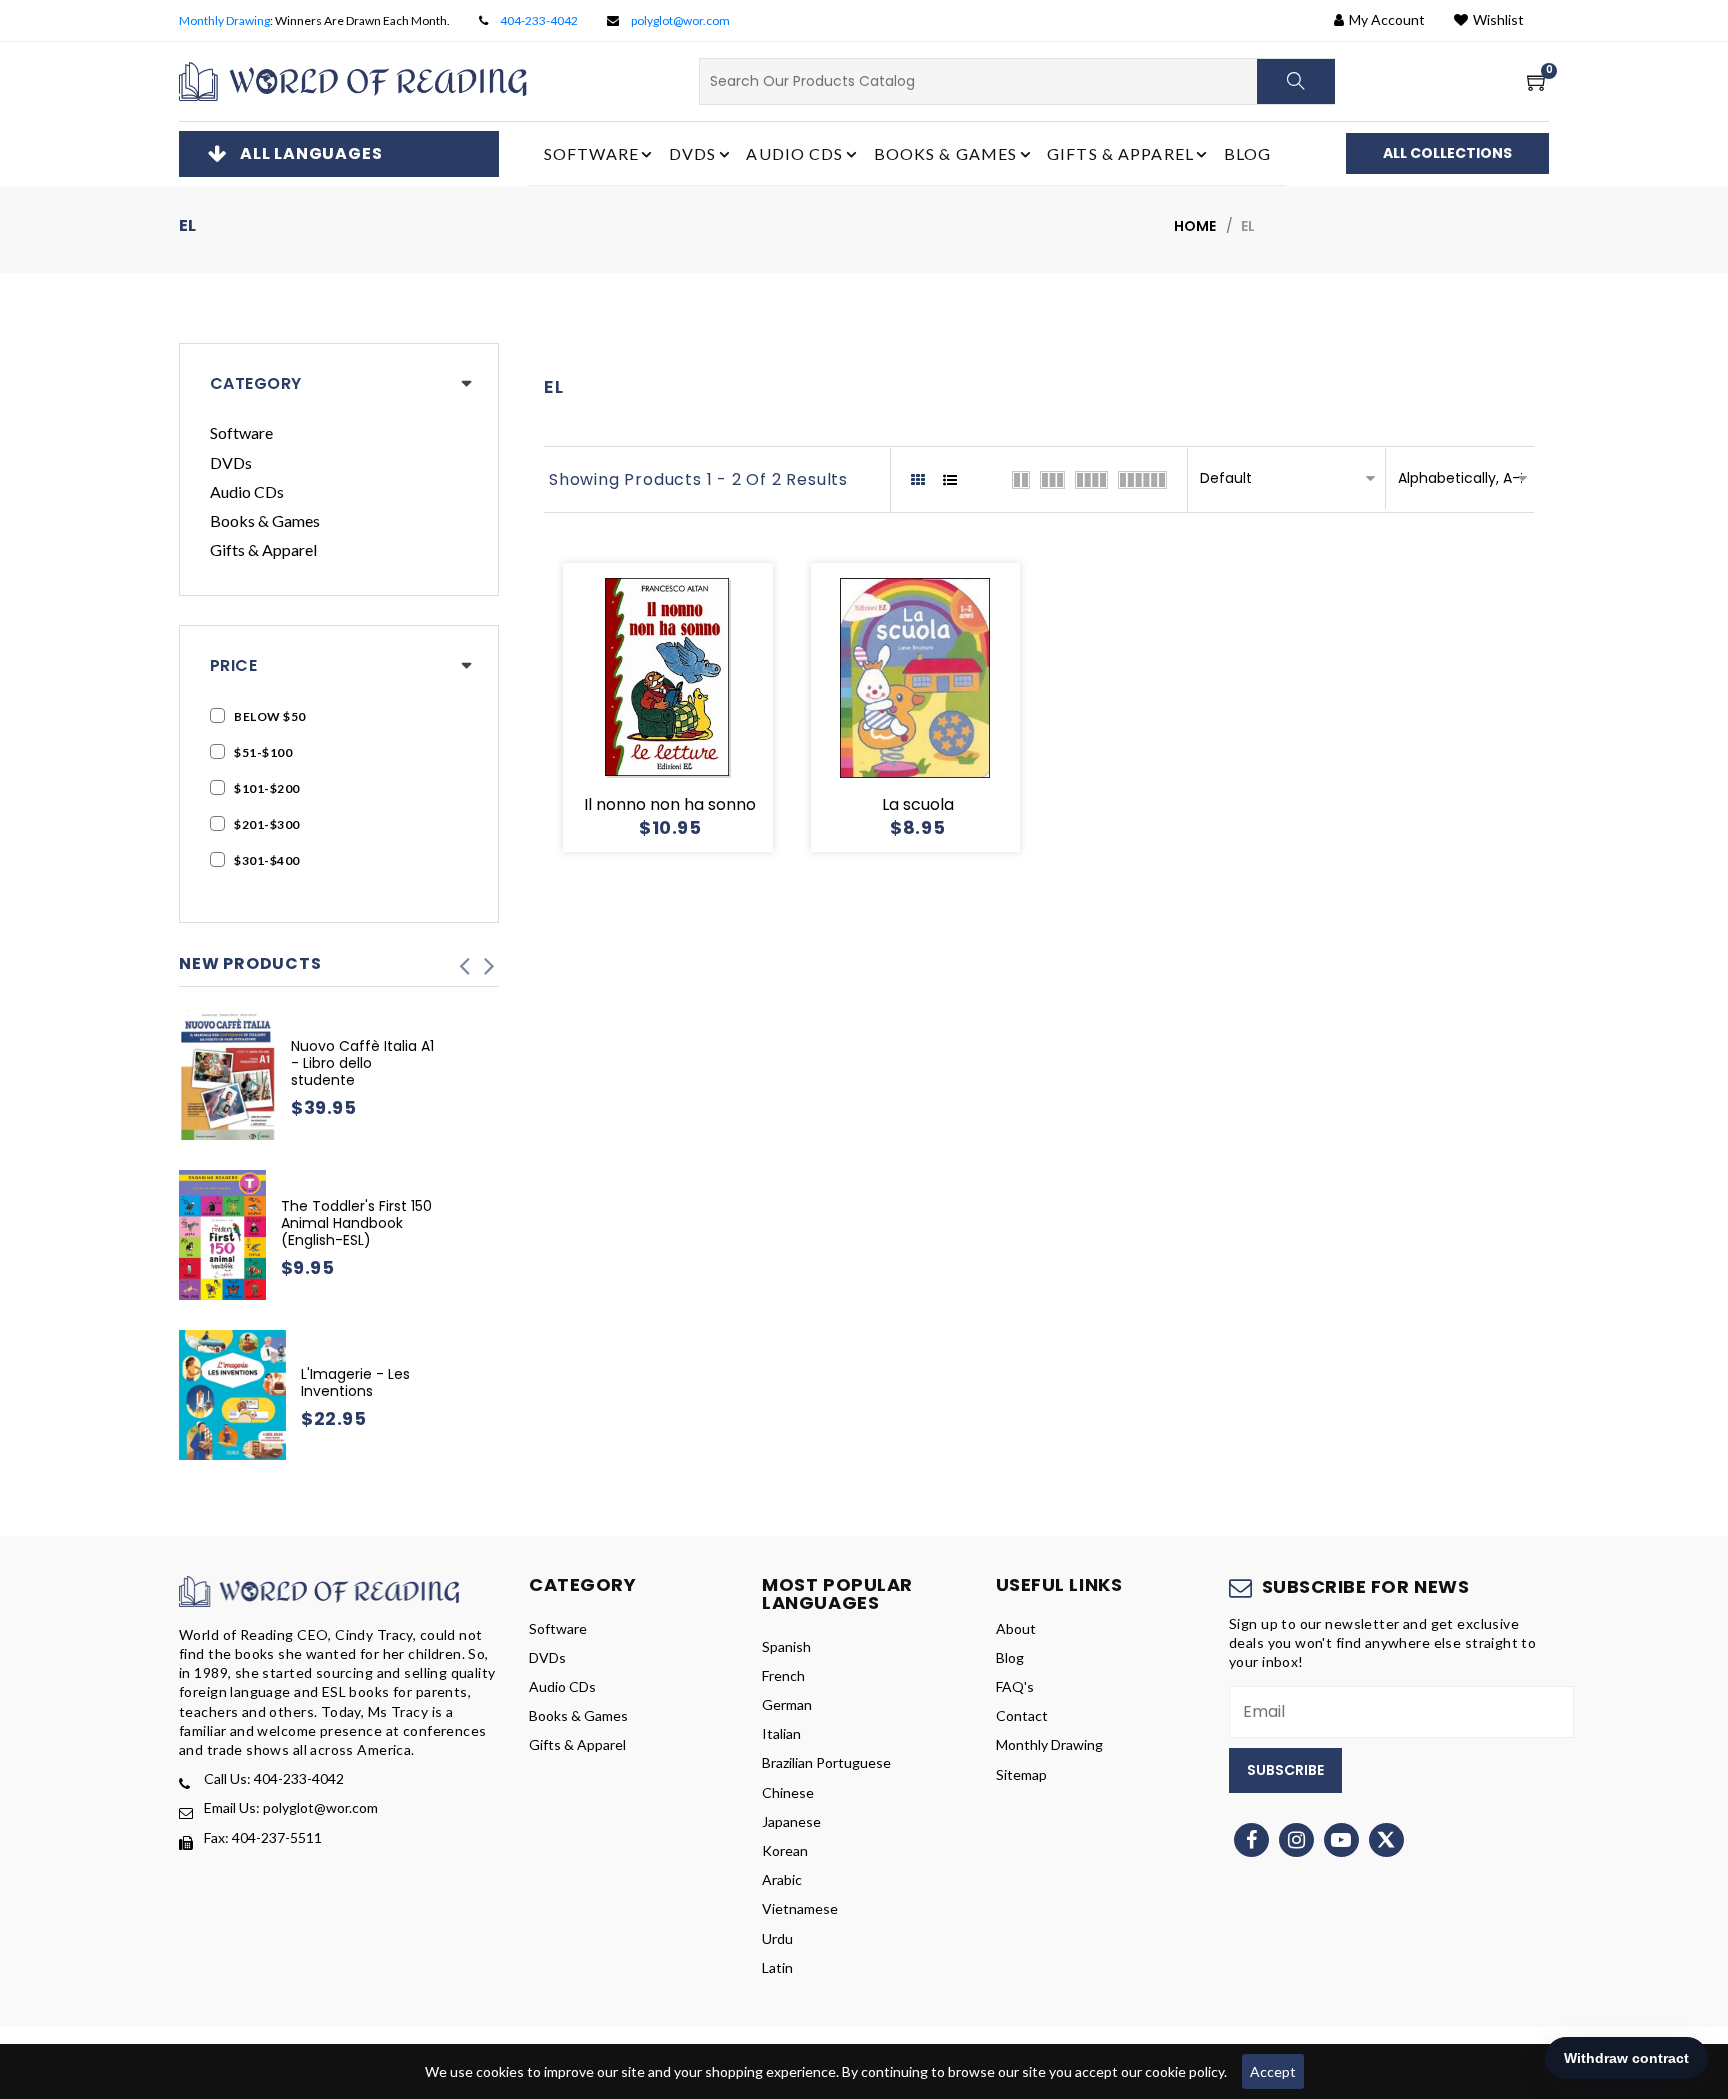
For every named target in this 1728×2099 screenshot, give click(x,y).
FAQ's (1015, 1686)
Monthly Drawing (224, 20)
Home (1195, 226)
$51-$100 (263, 752)
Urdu (777, 1938)
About (1016, 1628)
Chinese (788, 1792)
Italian (781, 1733)
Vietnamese (800, 1908)
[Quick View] (692, 708)
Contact (1022, 1715)
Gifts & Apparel (263, 549)
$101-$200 (267, 788)
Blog (1247, 153)
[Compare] (740, 708)
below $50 (270, 716)
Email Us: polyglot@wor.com (291, 1807)
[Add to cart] (596, 708)
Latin (777, 1967)
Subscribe (1285, 1770)
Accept (1273, 2071)
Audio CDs (247, 491)
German (787, 1704)
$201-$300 (267, 824)
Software (241, 432)
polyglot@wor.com (680, 20)
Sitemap (1021, 1774)
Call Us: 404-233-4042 (274, 1778)
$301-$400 (267, 860)
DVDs (231, 462)
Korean (785, 1850)
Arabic (782, 1879)
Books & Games (265, 520)
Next (489, 960)
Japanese (791, 1821)
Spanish (786, 1646)
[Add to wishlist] (644, 708)
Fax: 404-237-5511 (263, 1837)
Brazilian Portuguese (826, 1762)
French (783, 1675)
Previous (464, 960)
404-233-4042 (539, 20)
